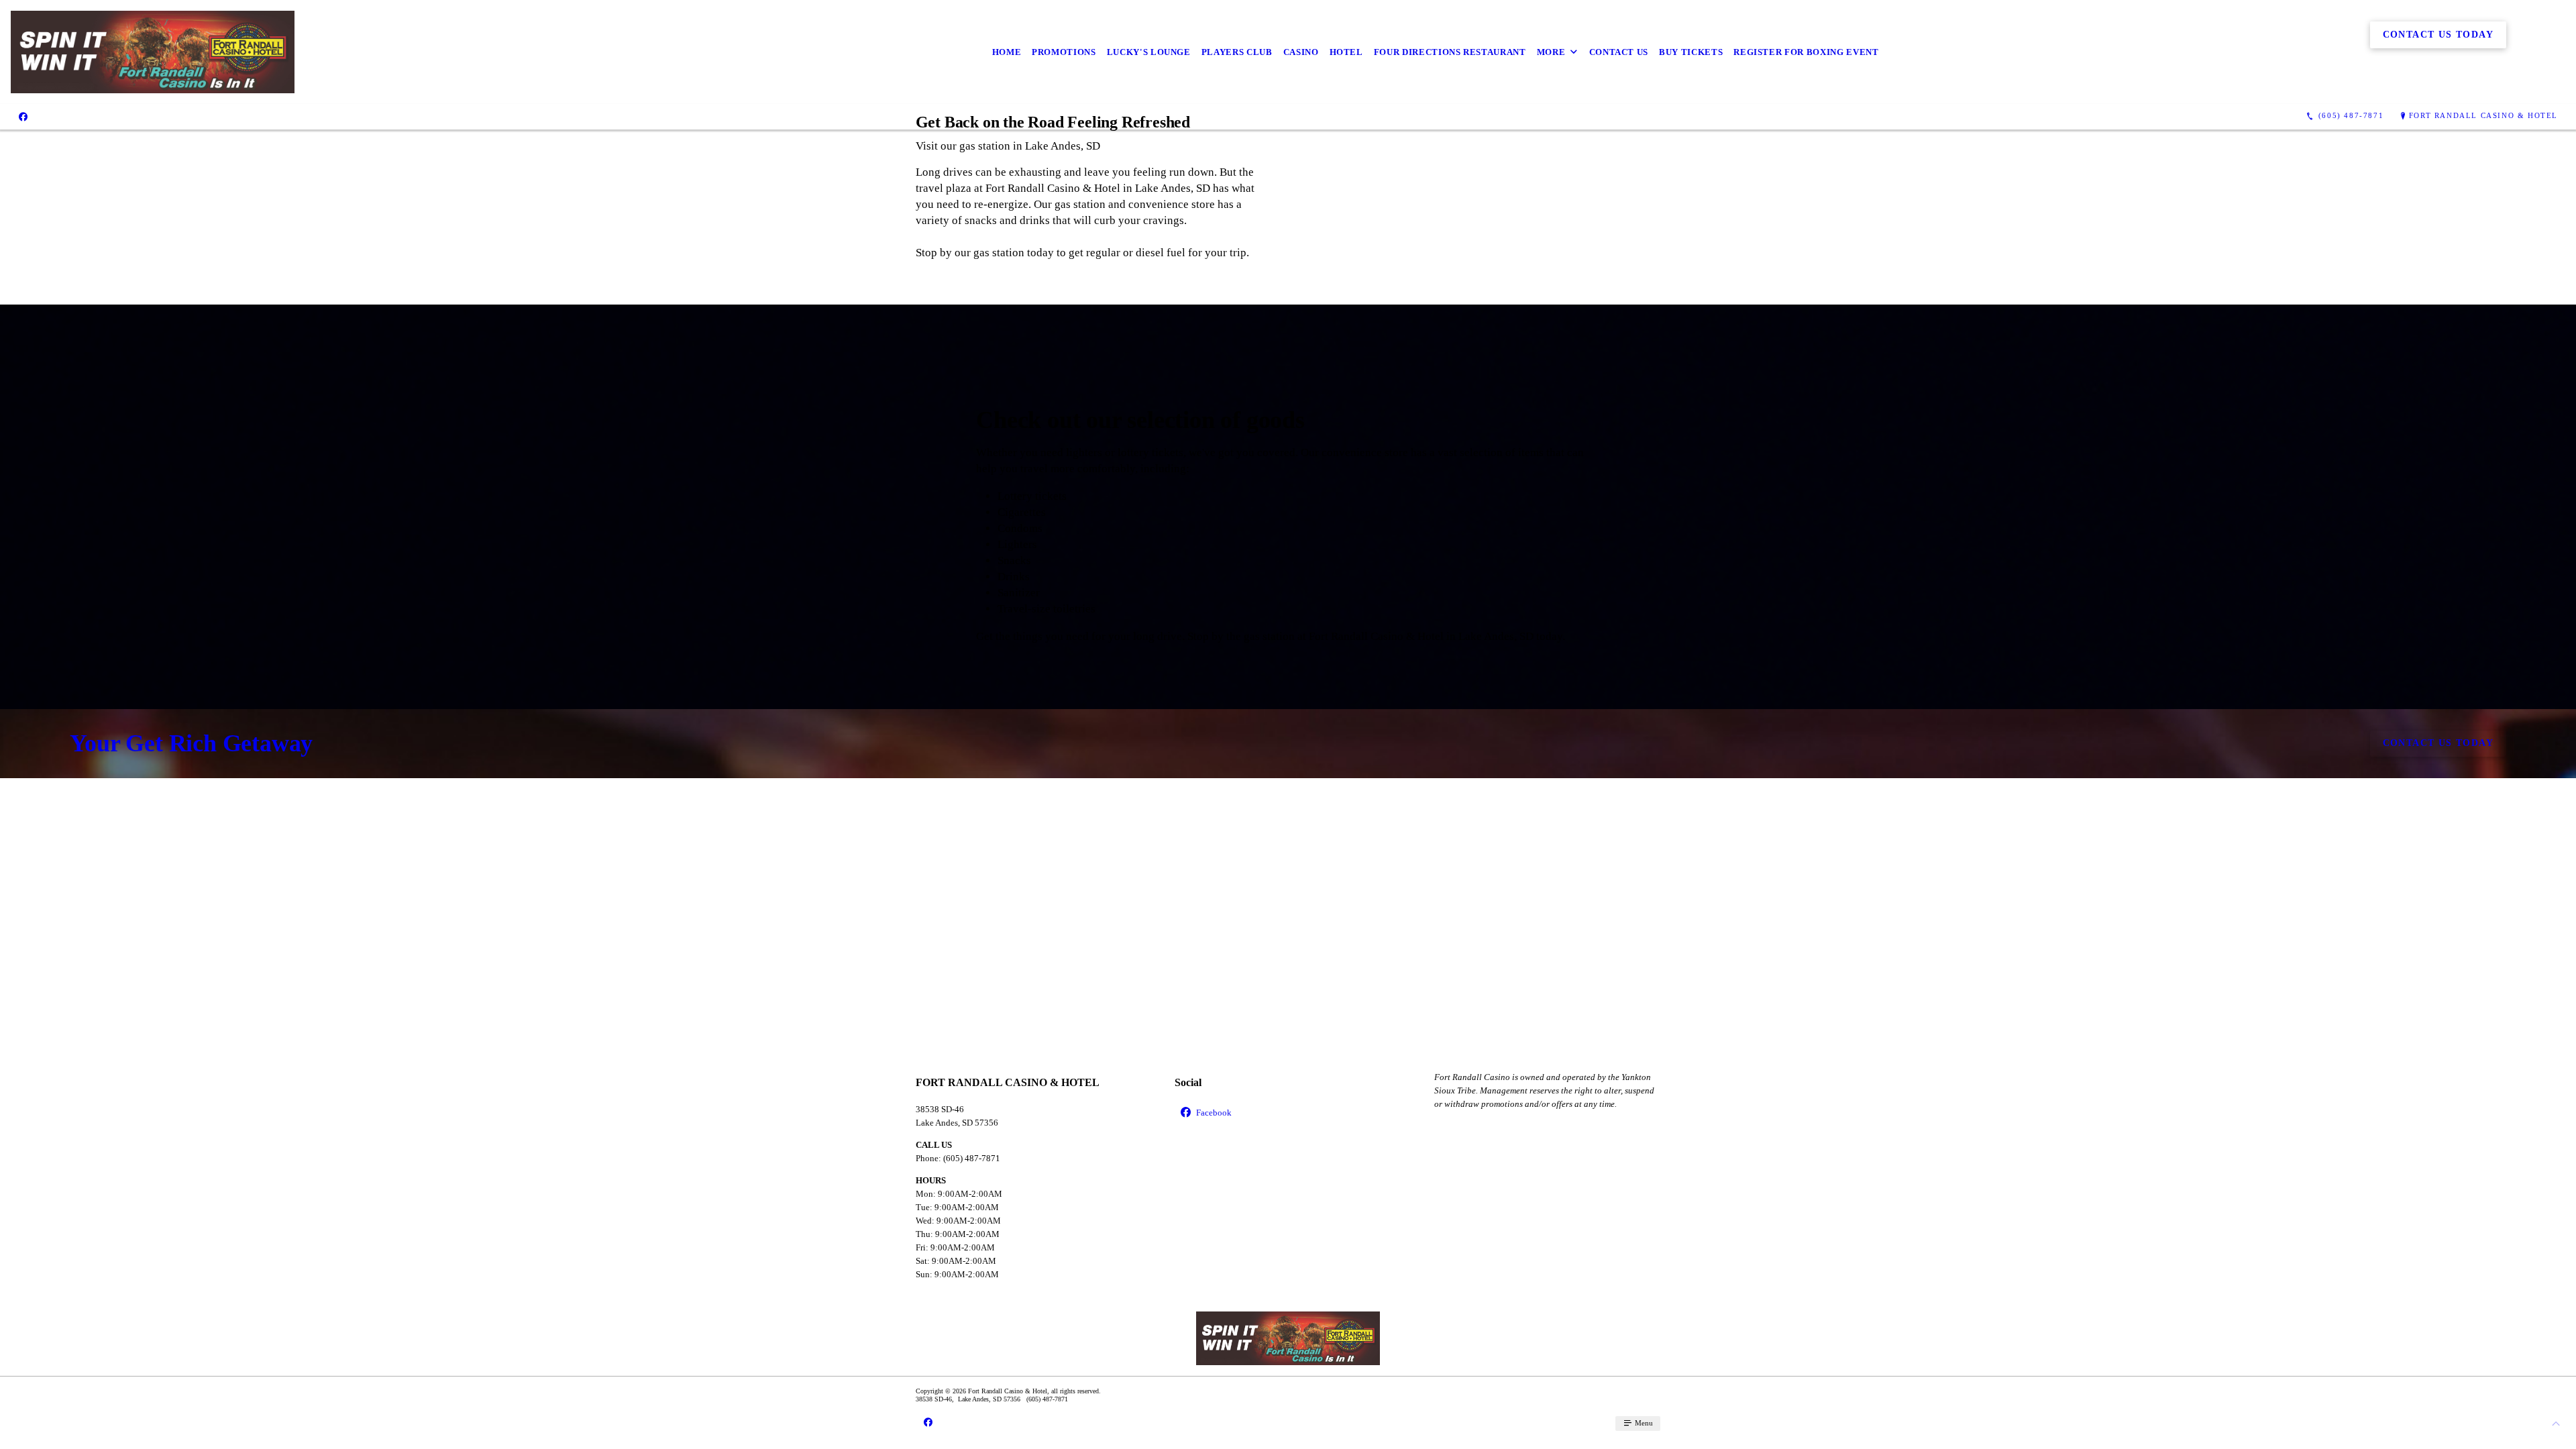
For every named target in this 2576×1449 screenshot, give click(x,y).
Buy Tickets (1691, 52)
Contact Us (1619, 52)
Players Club (1237, 52)
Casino (1301, 52)
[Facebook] (23, 116)
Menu (1643, 1423)
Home (1007, 52)
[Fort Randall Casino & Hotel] (153, 52)
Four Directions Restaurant (1450, 52)
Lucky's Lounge (1149, 52)
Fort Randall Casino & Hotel (2483, 115)
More (1551, 52)
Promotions (1064, 52)
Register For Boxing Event (1806, 52)
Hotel (1346, 52)
